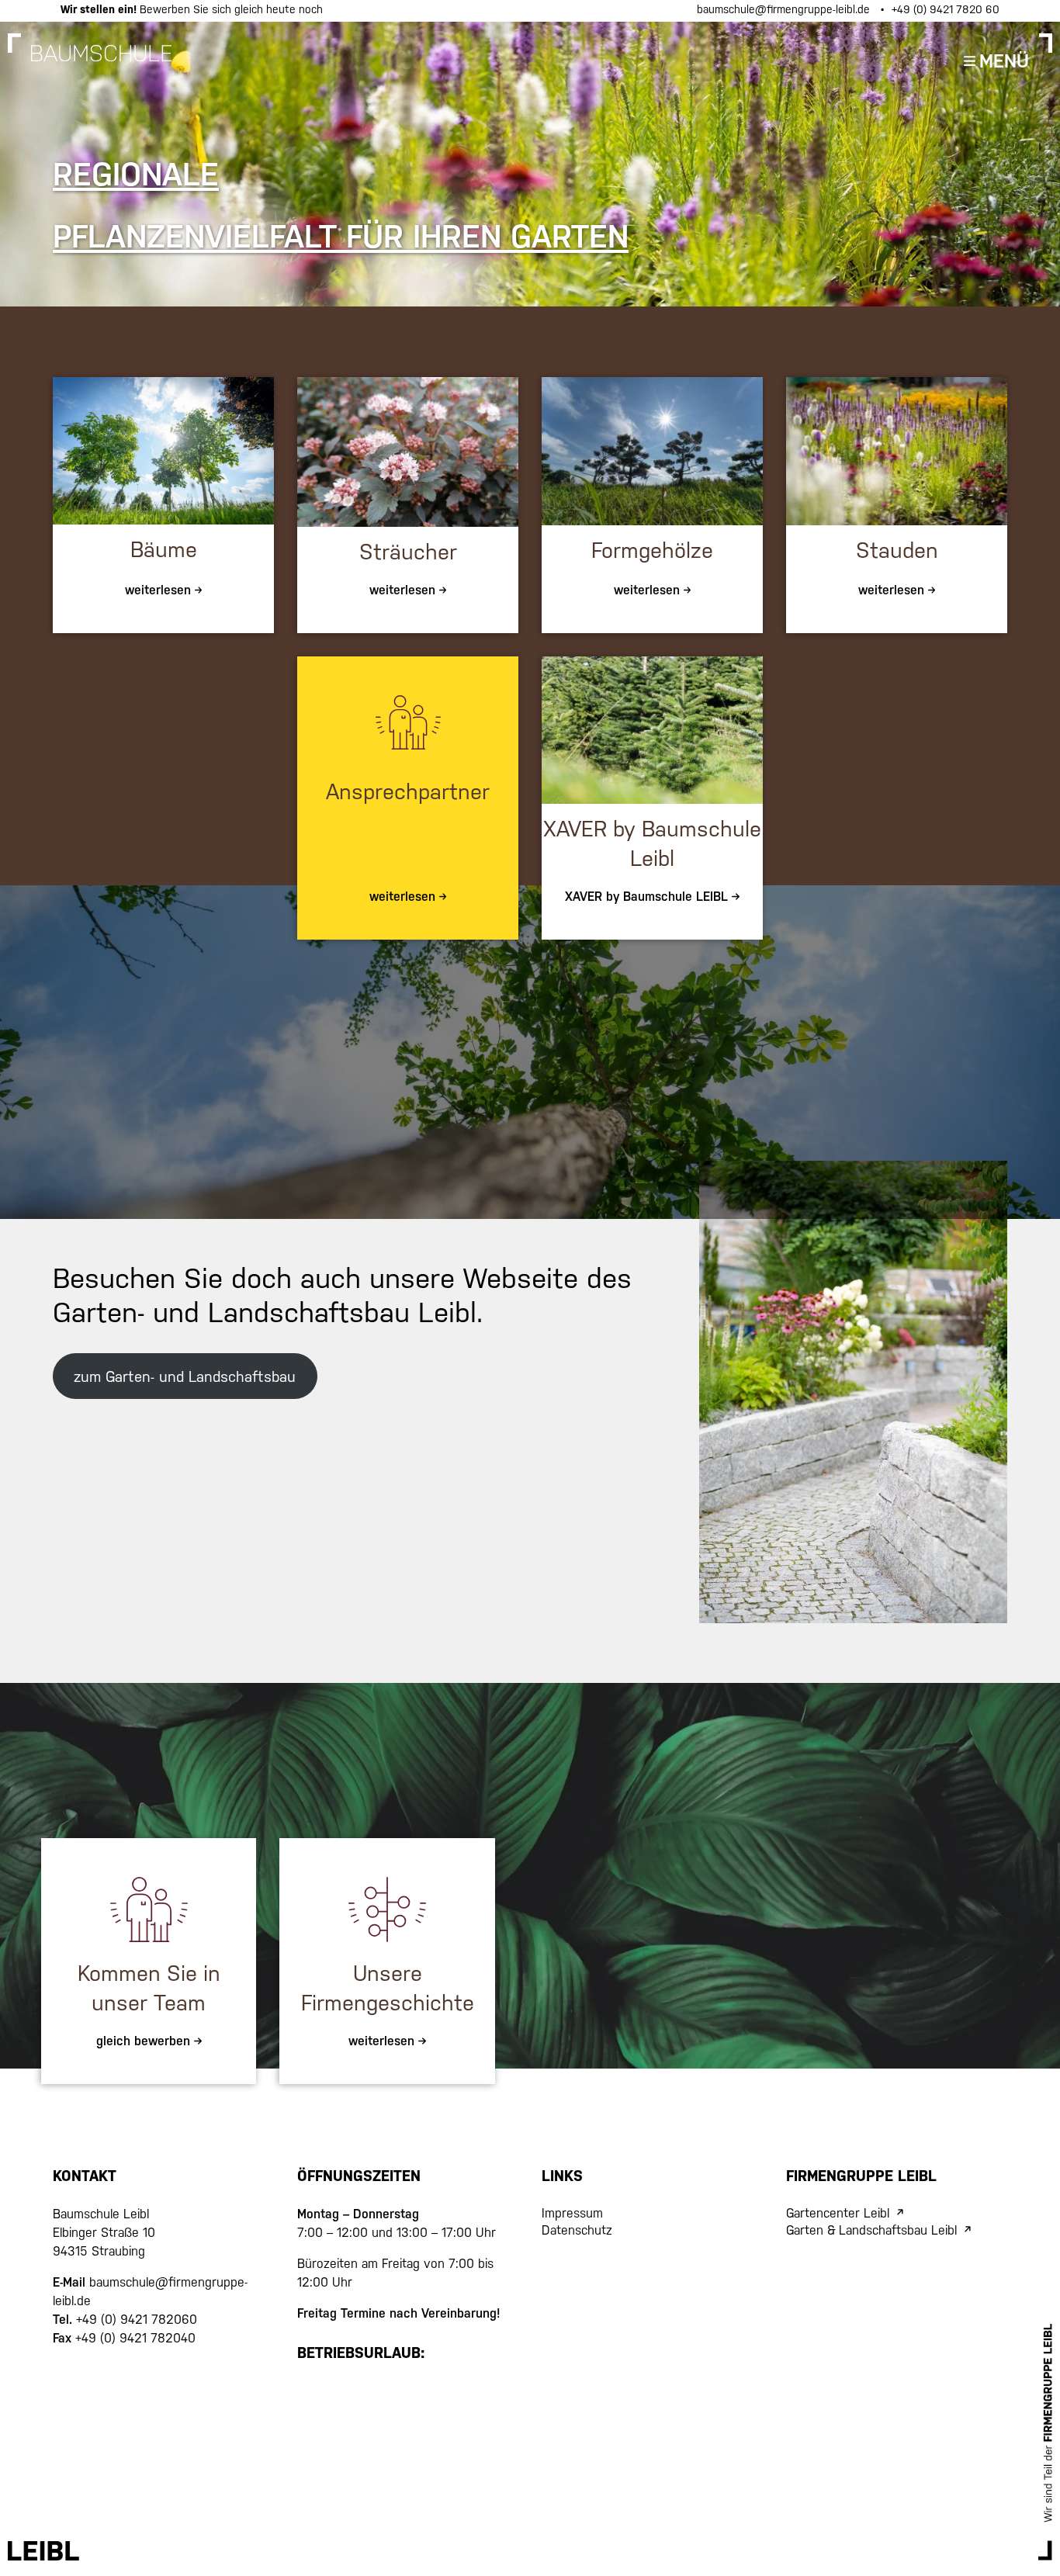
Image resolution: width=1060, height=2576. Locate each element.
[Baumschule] (101, 61)
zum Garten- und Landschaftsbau (185, 1376)
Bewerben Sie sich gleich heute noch (192, 9)
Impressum (572, 2213)
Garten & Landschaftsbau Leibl (871, 2230)
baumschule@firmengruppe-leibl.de (785, 9)
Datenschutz (577, 2230)
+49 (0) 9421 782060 (135, 2320)
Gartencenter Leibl (838, 2213)
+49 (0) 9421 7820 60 (946, 9)
